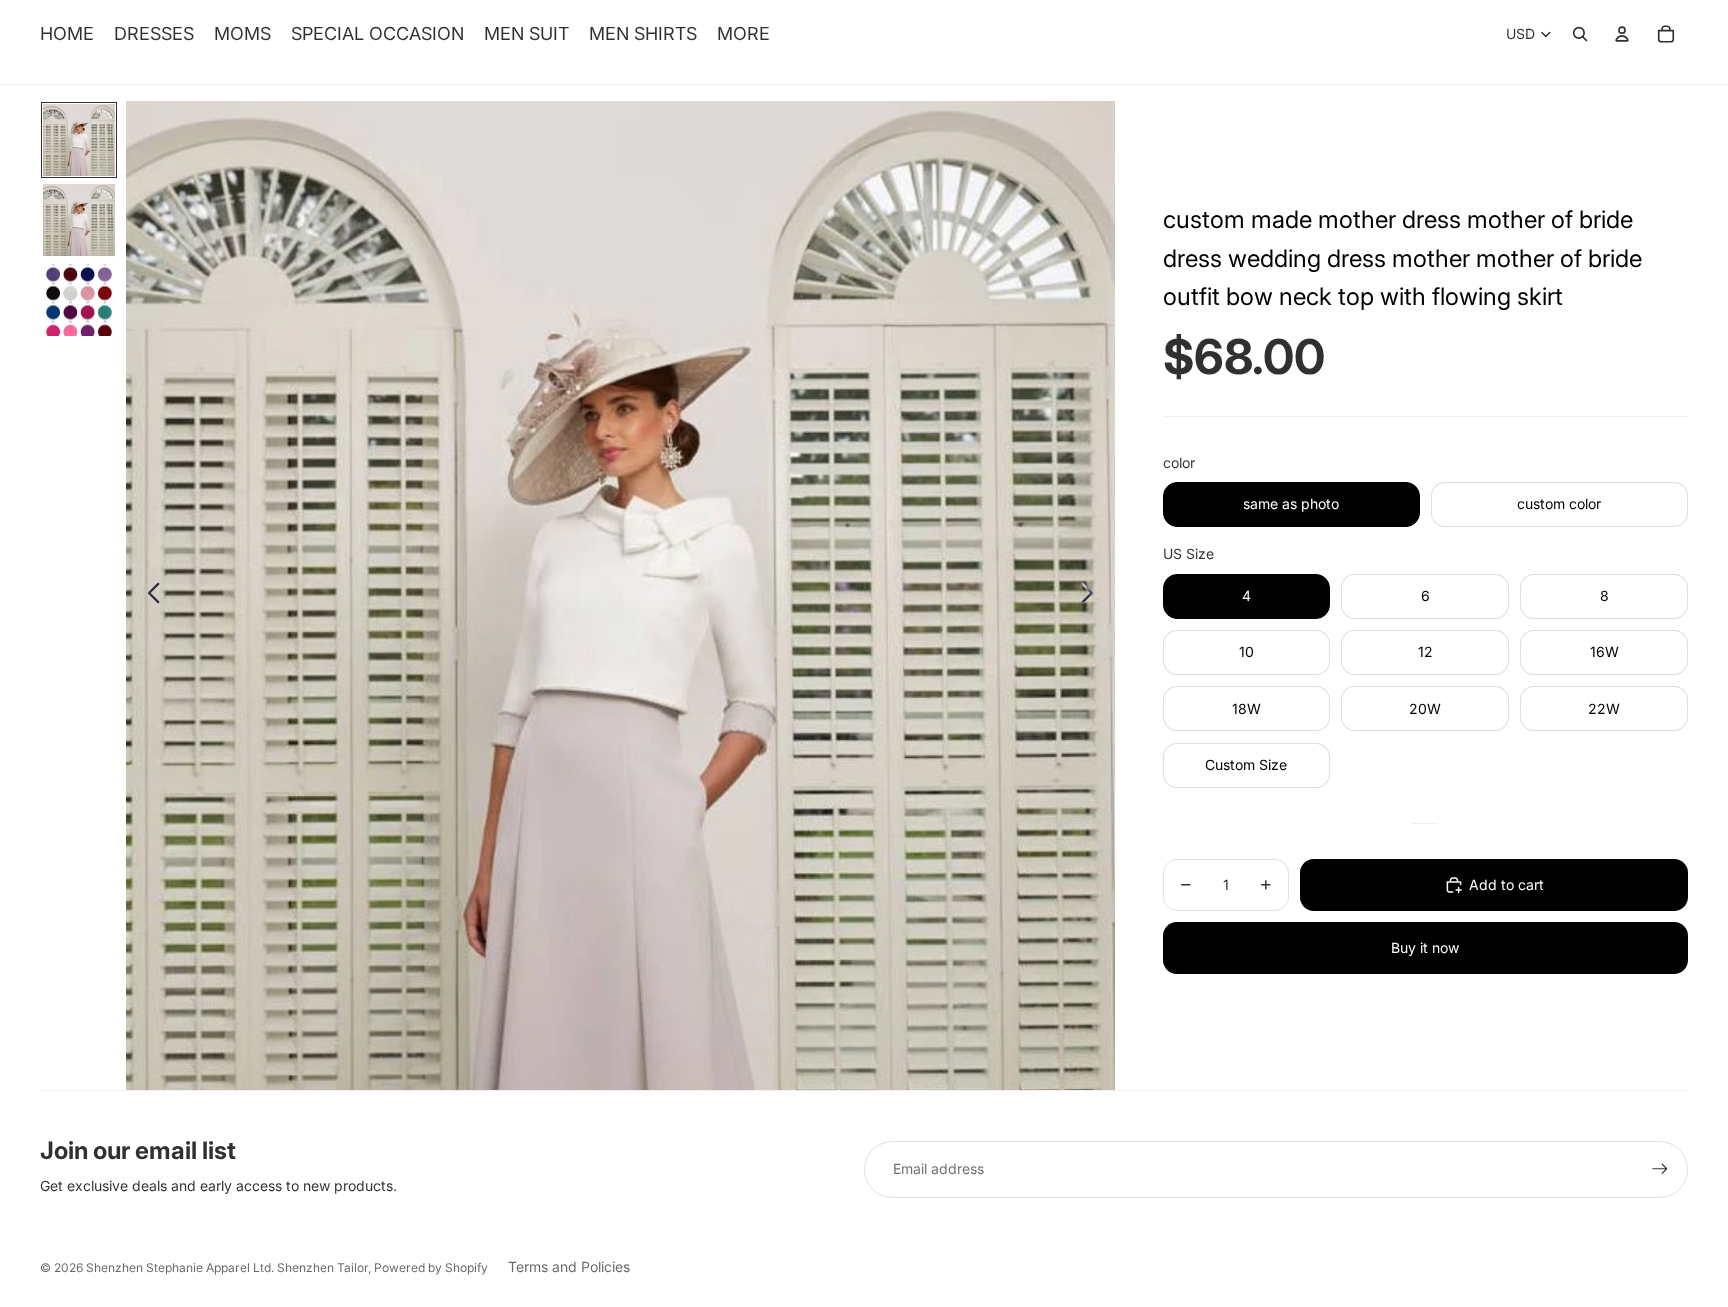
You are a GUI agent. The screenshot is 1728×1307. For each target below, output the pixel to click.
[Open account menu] (1622, 34)
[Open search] (1580, 34)
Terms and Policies (569, 1266)
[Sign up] (1660, 1169)
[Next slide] (1092, 596)
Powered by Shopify (431, 1267)
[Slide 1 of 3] (79, 140)
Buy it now (1425, 947)
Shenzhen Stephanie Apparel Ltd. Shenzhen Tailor (227, 1267)
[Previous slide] (148, 596)
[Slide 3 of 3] (79, 300)
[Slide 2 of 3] (79, 220)
